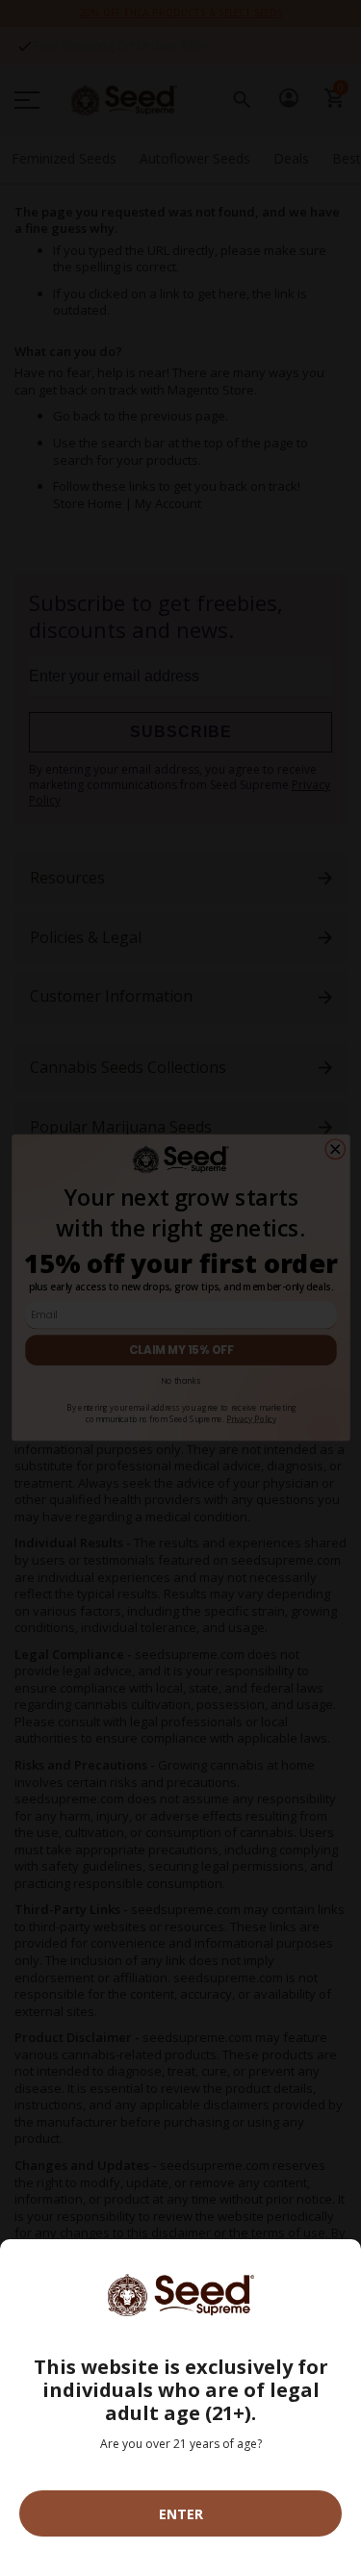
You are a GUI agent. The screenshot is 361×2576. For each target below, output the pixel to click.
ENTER (181, 2514)
